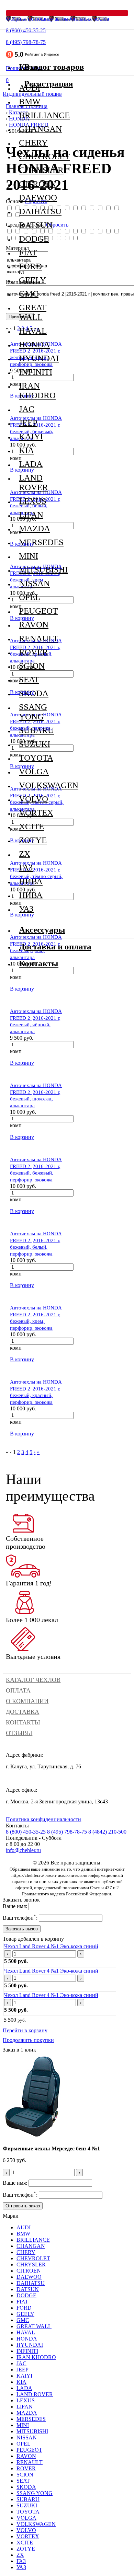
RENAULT (36, 638)
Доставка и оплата (55, 946)
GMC (29, 294)
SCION (32, 666)
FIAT (28, 252)
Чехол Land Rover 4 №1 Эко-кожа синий (51, 1946)
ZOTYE (33, 840)
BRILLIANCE (36, 115)
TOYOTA (36, 758)
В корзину (22, 989)
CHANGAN (36, 129)
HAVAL (33, 331)
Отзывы (19, 1733)
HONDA (34, 344)
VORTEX (36, 813)
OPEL (30, 597)
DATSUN (36, 225)
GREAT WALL (33, 312)
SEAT (29, 679)
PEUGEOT (36, 611)
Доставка (23, 1712)
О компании (27, 1701)
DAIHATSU (36, 211)
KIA (26, 450)
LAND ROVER (33, 482)
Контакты (23, 1722)
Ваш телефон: (20, 1918)
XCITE (31, 826)
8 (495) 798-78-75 (26, 42)
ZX (25, 854)
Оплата (18, 1690)
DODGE (34, 239)
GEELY (32, 280)
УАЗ (26, 909)
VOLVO (33, 799)
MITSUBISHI (36, 570)
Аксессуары (42, 930)
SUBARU (36, 730)
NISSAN (34, 583)
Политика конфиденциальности (43, 1819)
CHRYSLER (36, 170)
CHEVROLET (36, 156)
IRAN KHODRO (36, 390)
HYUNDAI (36, 358)
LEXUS (33, 501)
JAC (27, 409)
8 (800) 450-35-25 (26, 30)
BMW (30, 101)
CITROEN (36, 184)
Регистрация (49, 84)
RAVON (34, 625)
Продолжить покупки (28, 2040)
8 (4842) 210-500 (107, 1832)
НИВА (31, 881)
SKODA (34, 693)
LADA (31, 464)
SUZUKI (35, 744)
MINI (29, 556)
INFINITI (36, 372)
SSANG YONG (33, 712)
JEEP (28, 423)
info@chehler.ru (23, 1850)
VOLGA (34, 771)
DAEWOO (36, 198)
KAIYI (31, 436)
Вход (33, 67)
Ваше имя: (15, 1906)
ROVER (33, 652)
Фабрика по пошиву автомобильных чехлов (58, 19)
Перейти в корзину (25, 2030)
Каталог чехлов (33, 1680)
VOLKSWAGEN (36, 785)
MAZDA (35, 528)
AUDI (24, 2227)
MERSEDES (36, 542)
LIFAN (31, 515)
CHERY (33, 143)
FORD (30, 266)
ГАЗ (26, 868)
